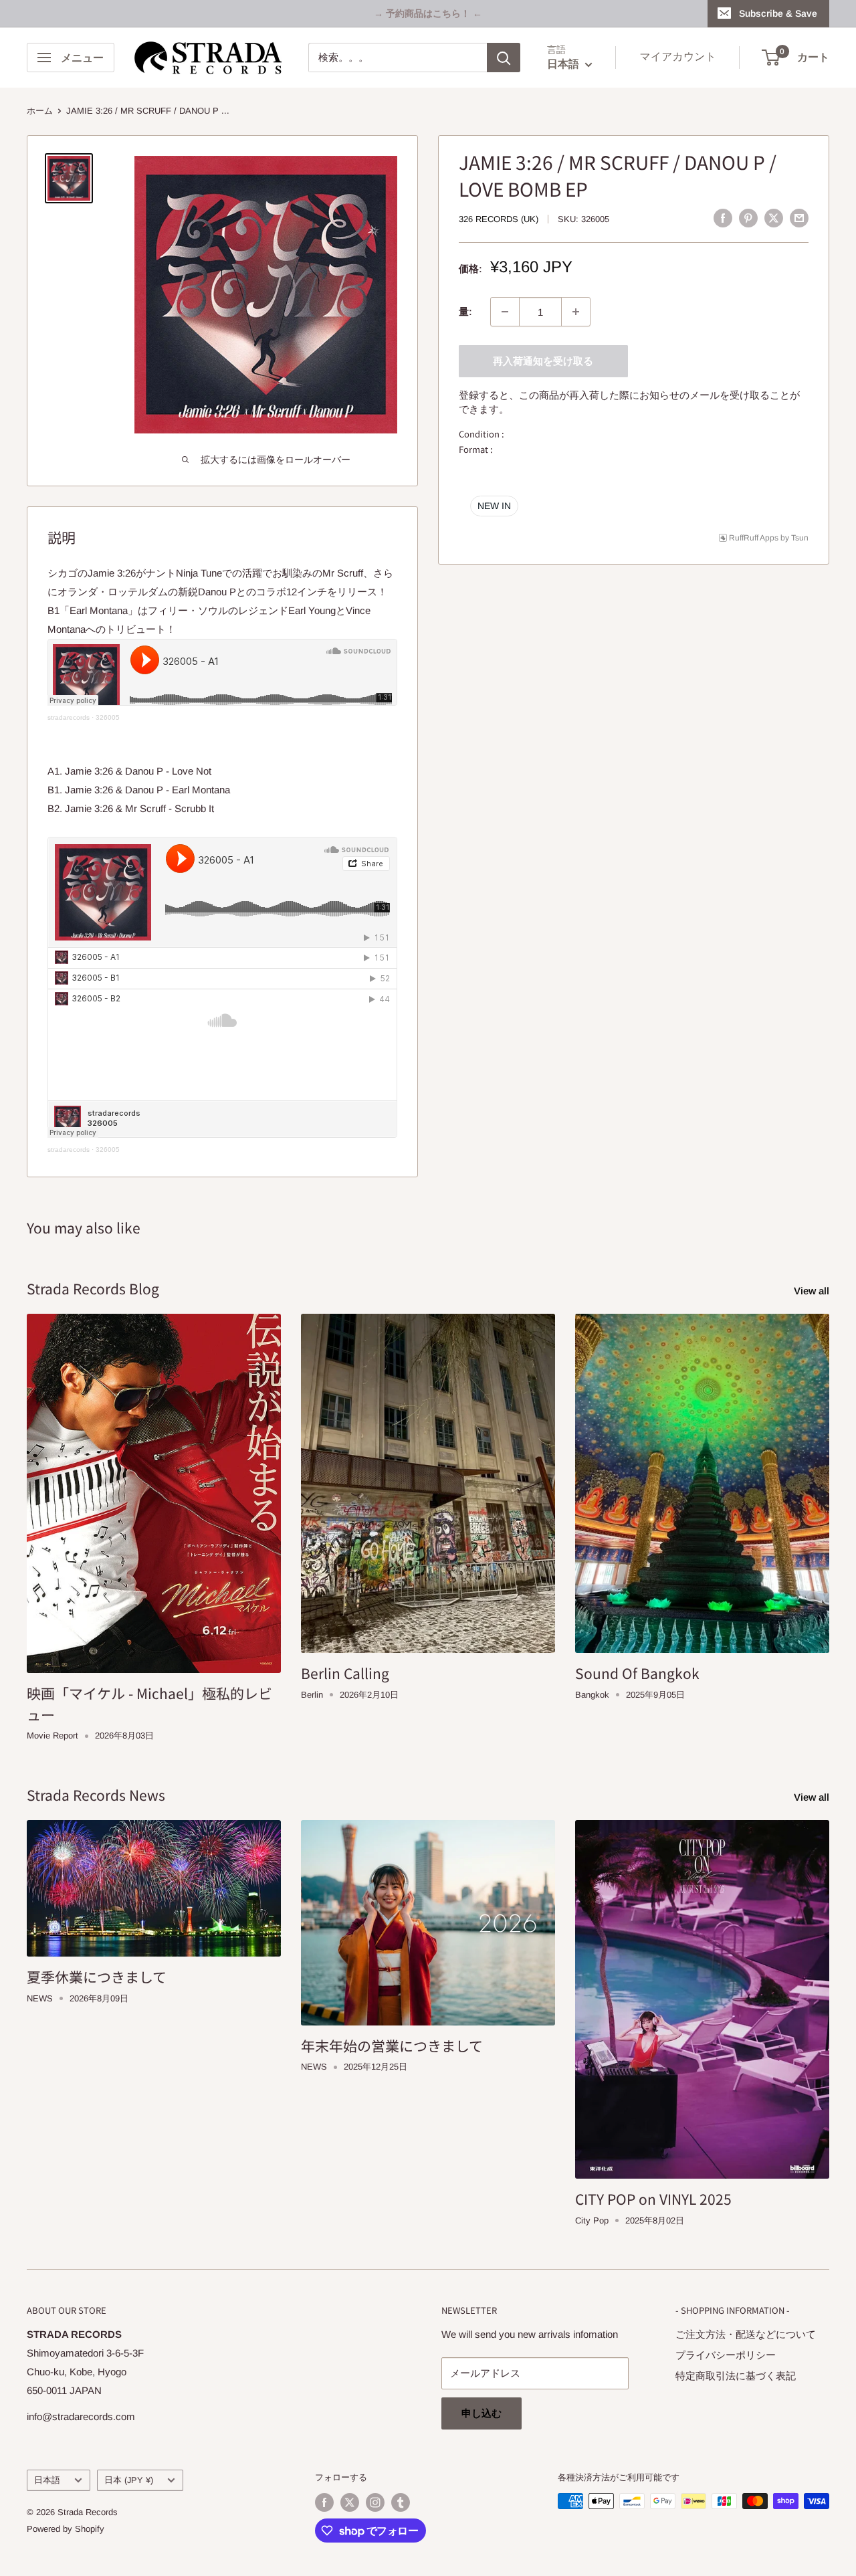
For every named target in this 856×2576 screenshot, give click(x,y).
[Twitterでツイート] (774, 218)
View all (813, 1291)
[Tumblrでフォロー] (401, 2502)
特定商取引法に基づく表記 (736, 2376)
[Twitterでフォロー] (350, 2502)
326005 (108, 717)
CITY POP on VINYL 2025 (653, 2199)
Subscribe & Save (778, 13)
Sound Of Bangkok (637, 1673)
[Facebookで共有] (723, 218)
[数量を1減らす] (505, 312)
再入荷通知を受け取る (543, 361)
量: (465, 311)
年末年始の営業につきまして (392, 2046)
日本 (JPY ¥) (129, 2480)
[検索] (504, 58)
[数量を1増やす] (576, 312)
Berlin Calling (345, 1673)
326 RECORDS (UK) (499, 219)
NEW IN (494, 505)
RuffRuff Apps (754, 537)
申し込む (481, 2413)
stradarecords (69, 717)
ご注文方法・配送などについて (746, 2334)
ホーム (40, 111)
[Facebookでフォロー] (324, 2502)
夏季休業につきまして (97, 1977)
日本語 (47, 2480)
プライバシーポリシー (726, 2355)
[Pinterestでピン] (748, 218)
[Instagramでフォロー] (375, 2502)
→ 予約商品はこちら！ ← (428, 13)
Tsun (800, 537)
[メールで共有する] (799, 218)
